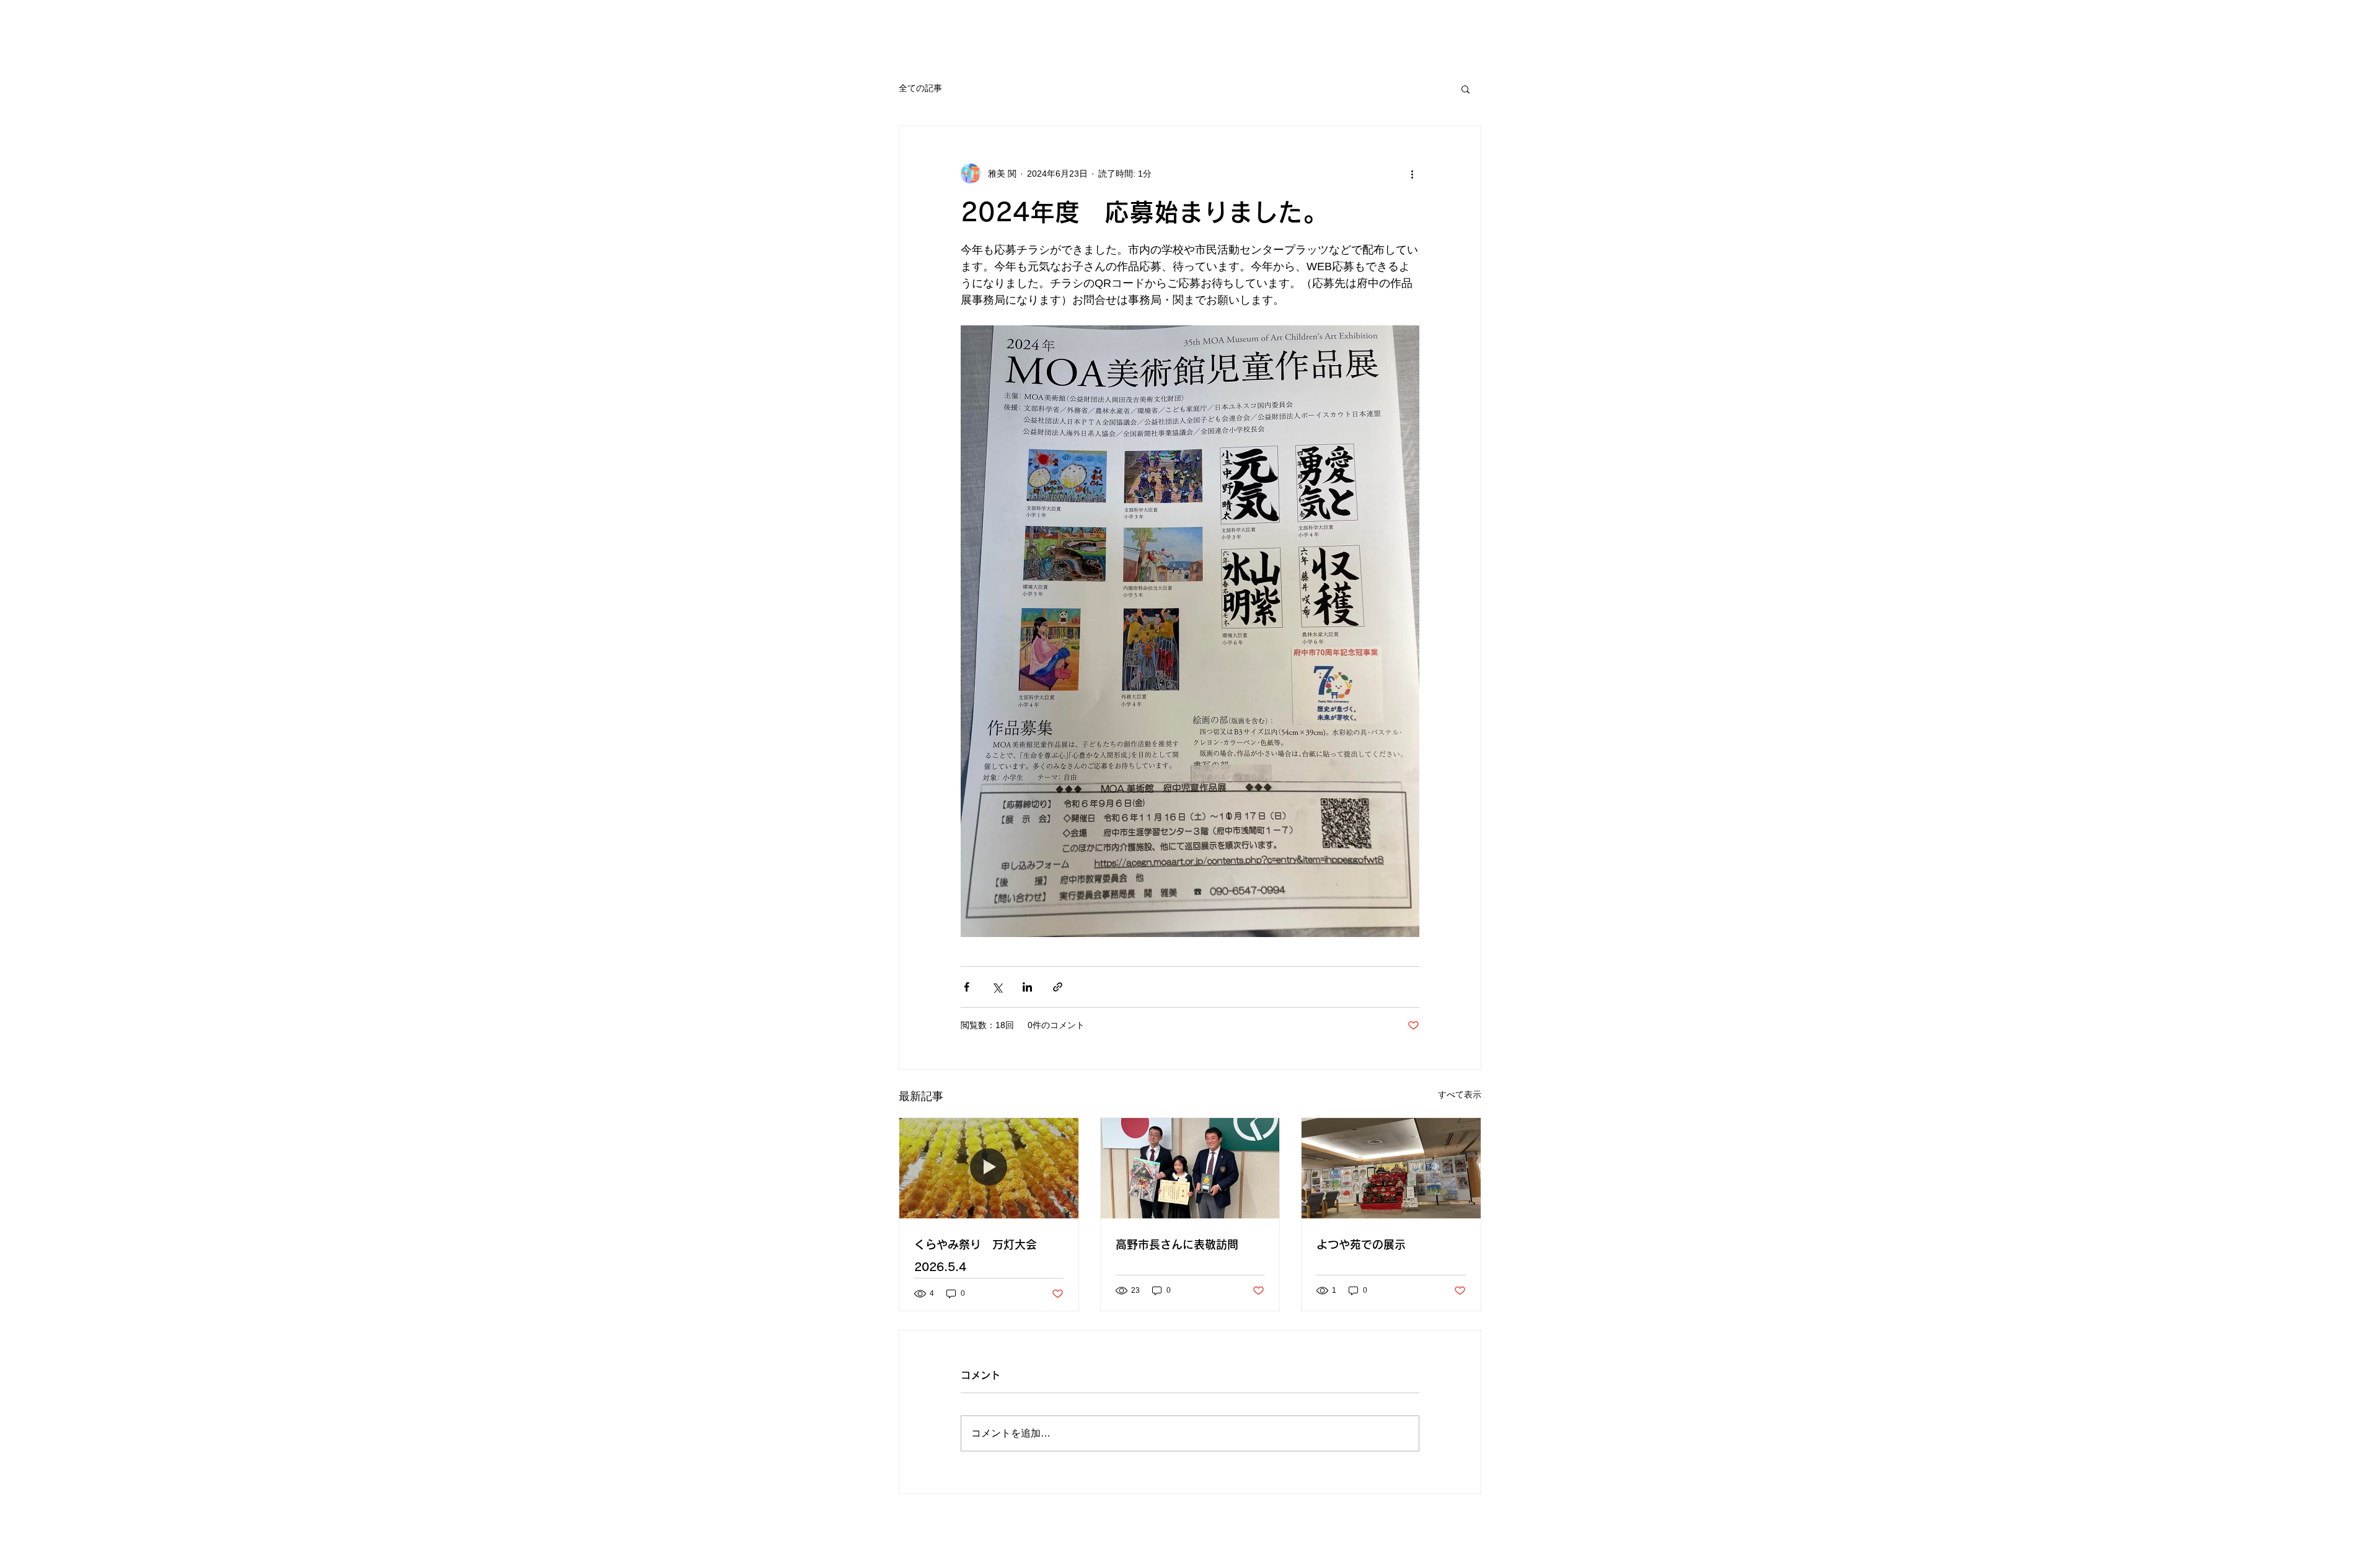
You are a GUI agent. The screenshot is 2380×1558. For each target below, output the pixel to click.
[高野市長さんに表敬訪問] (1190, 1168)
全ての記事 (920, 88)
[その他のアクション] (1412, 174)
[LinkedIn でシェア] (1027, 987)
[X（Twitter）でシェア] (997, 987)
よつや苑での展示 (1361, 1244)
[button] (1465, 89)
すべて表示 (1460, 1094)
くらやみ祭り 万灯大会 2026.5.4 (981, 1256)
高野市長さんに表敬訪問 (1177, 1244)
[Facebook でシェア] (967, 987)
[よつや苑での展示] (1391, 1168)
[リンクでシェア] (1058, 987)
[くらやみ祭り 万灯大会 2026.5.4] (989, 1168)
